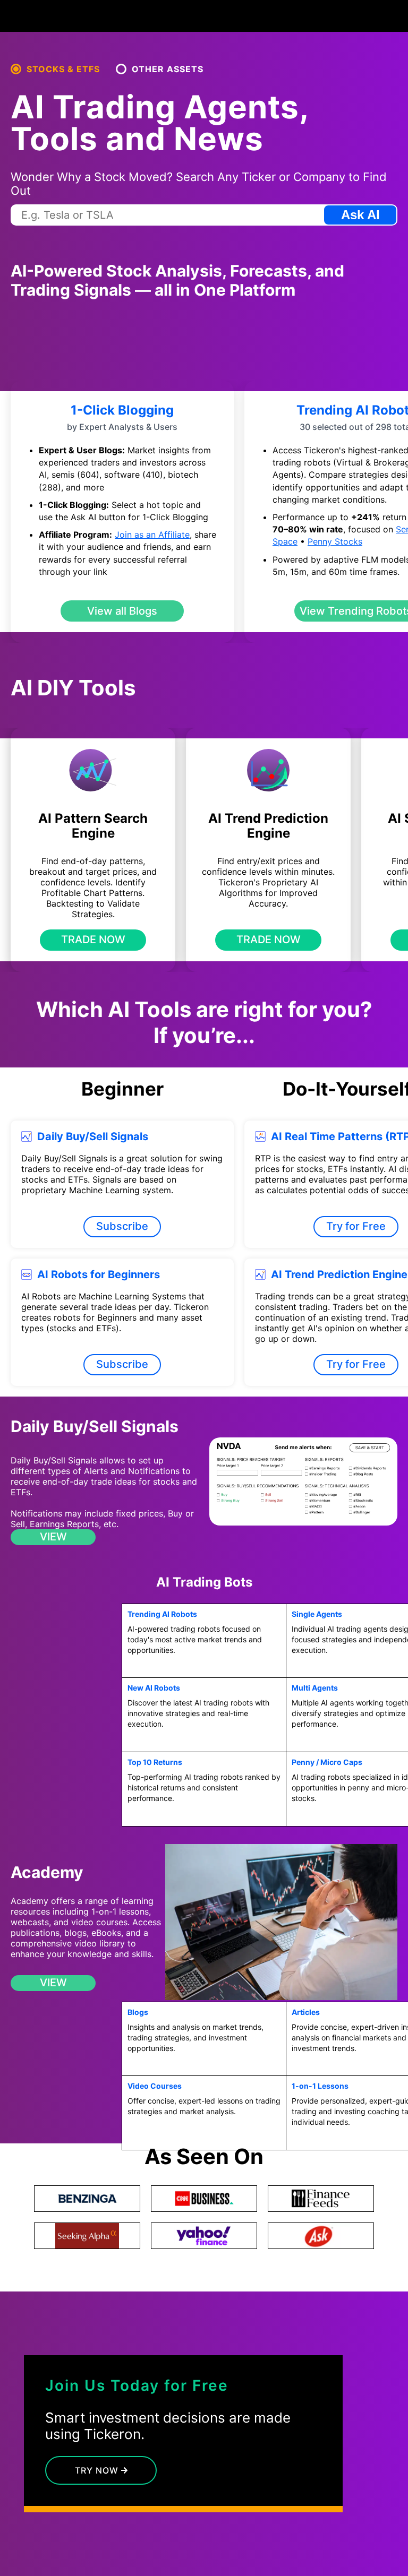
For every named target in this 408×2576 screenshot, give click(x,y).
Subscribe (122, 1226)
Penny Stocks (335, 541)
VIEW (53, 1537)
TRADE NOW (93, 940)
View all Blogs (122, 611)
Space (285, 541)
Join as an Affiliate (152, 535)
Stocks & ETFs (63, 69)
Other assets (168, 69)
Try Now (98, 2470)
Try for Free (356, 1226)
